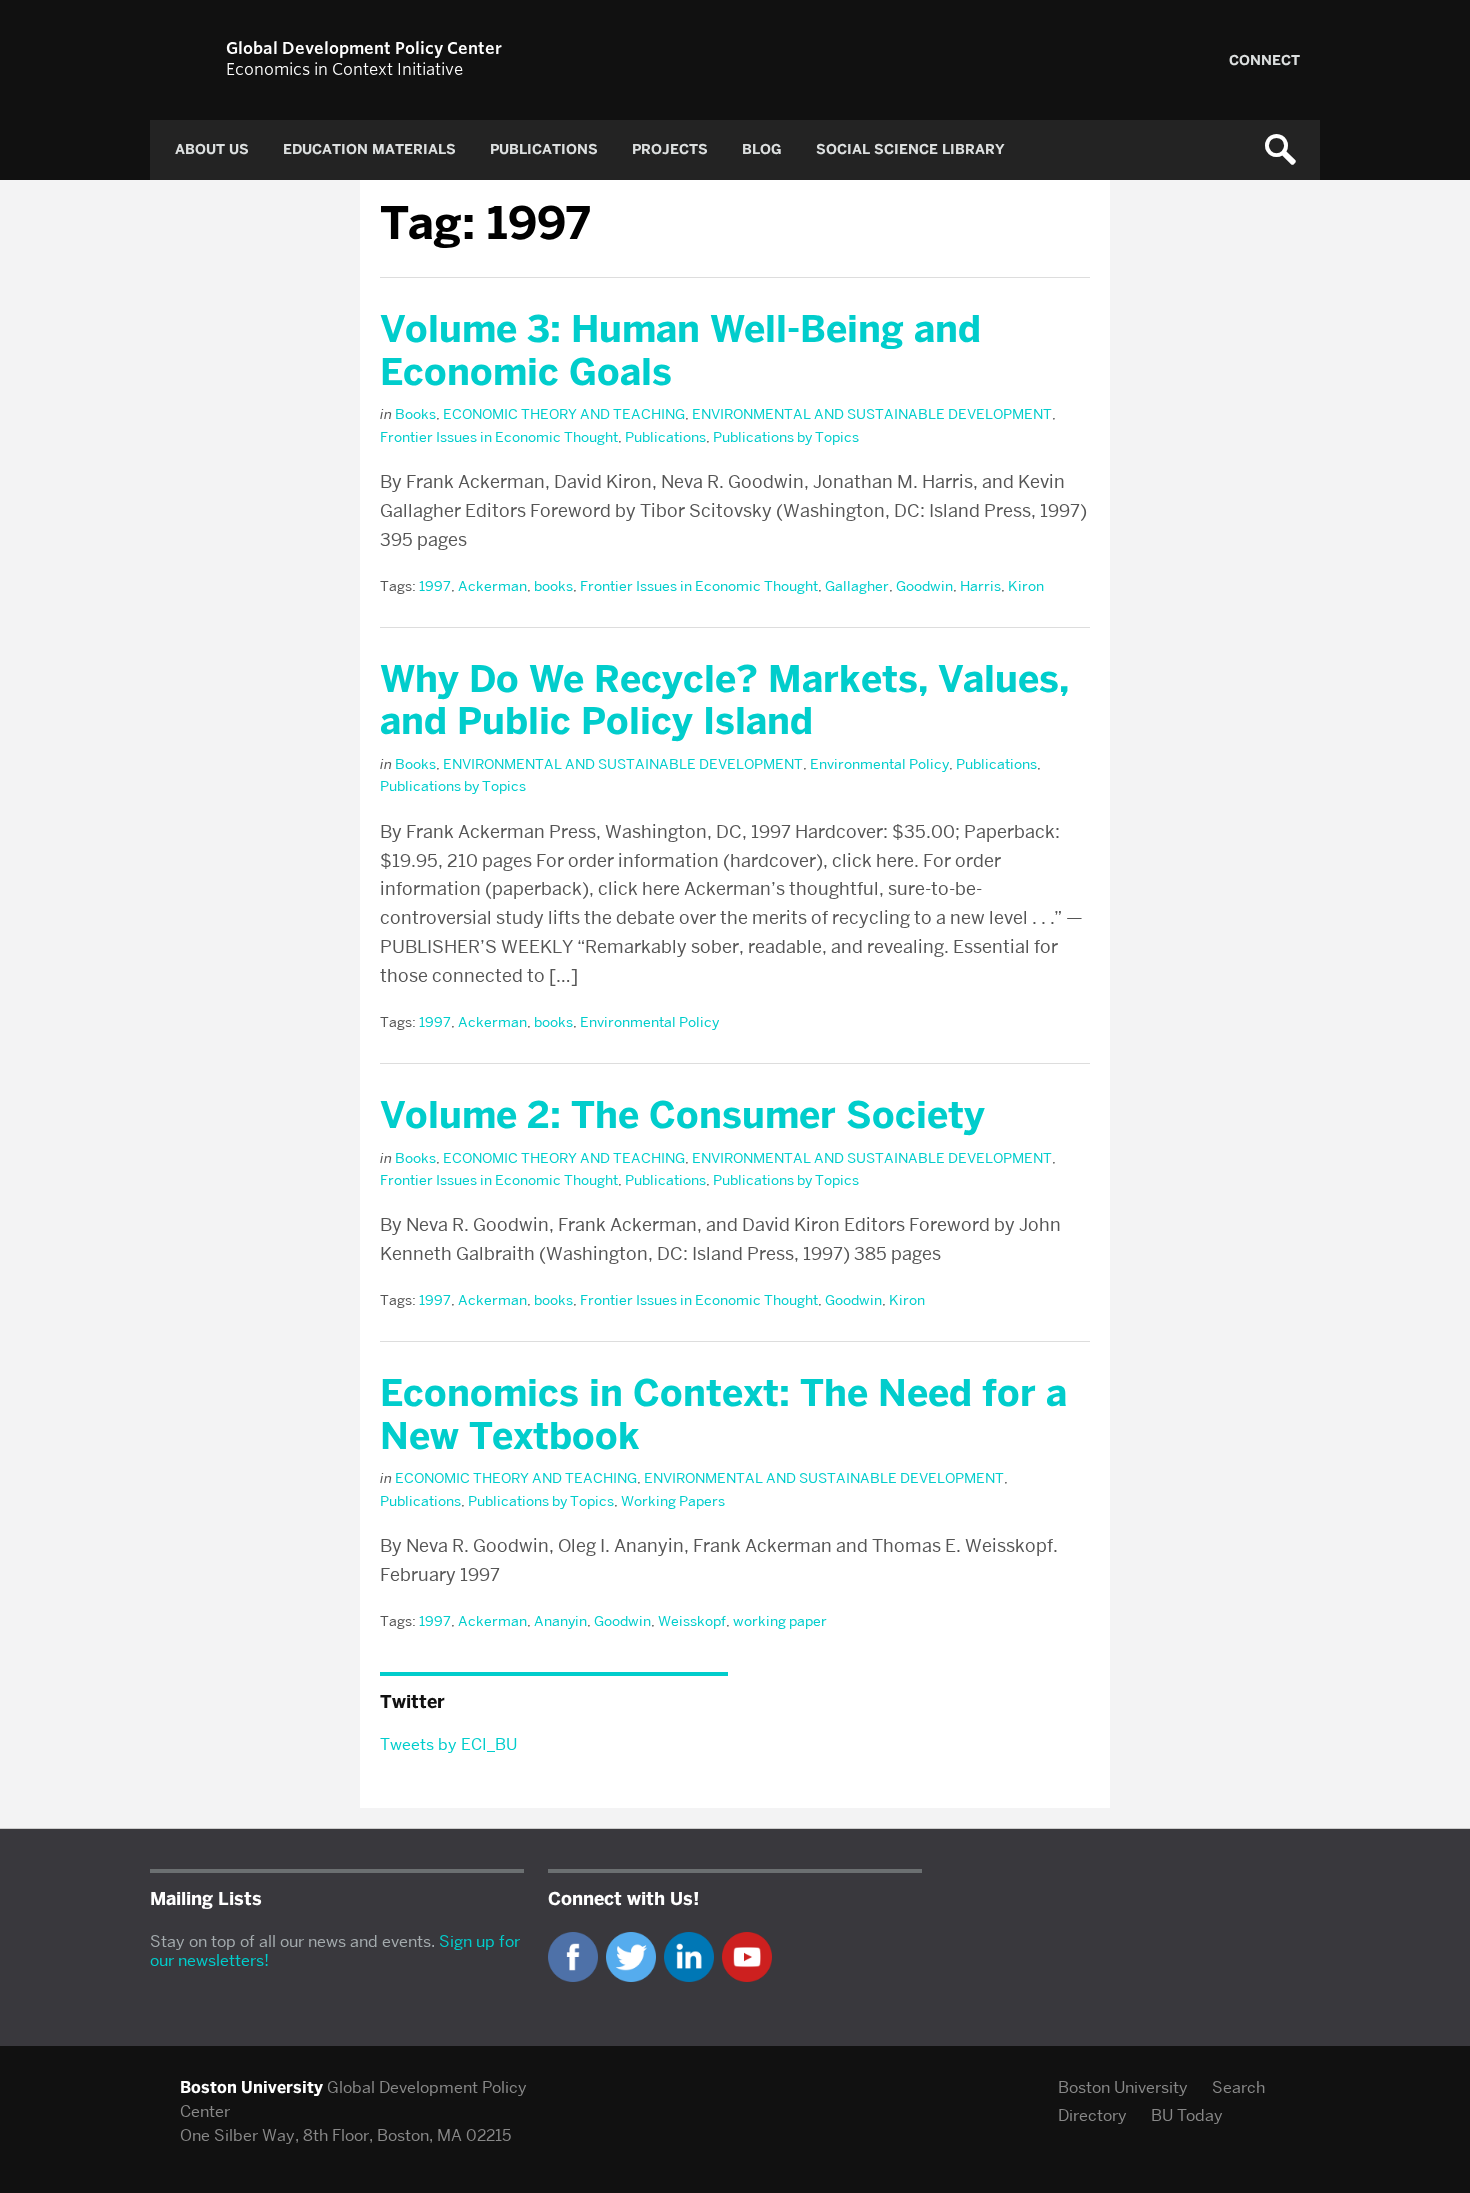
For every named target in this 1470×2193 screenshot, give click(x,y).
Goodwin (924, 586)
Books (415, 414)
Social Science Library (910, 149)
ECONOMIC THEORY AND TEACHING (564, 414)
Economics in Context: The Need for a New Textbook (723, 1414)
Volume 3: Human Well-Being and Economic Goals (680, 350)
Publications (544, 149)
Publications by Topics (786, 437)
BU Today (1187, 2115)
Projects (670, 149)
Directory (1092, 2115)
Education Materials (369, 149)
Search (1238, 2087)
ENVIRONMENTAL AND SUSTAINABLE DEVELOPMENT (872, 414)
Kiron (1026, 586)
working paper (780, 1621)
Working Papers (673, 1501)
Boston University (1123, 2087)
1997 (435, 586)
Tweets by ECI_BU (448, 1744)
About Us (212, 149)
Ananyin (560, 1621)
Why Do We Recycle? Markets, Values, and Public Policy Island (724, 700)
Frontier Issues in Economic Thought (499, 437)
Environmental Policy (879, 764)
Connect (1264, 60)
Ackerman (492, 586)
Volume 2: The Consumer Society (682, 1115)
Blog (762, 149)
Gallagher (857, 586)
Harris (980, 586)
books (553, 586)
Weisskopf (692, 1621)
